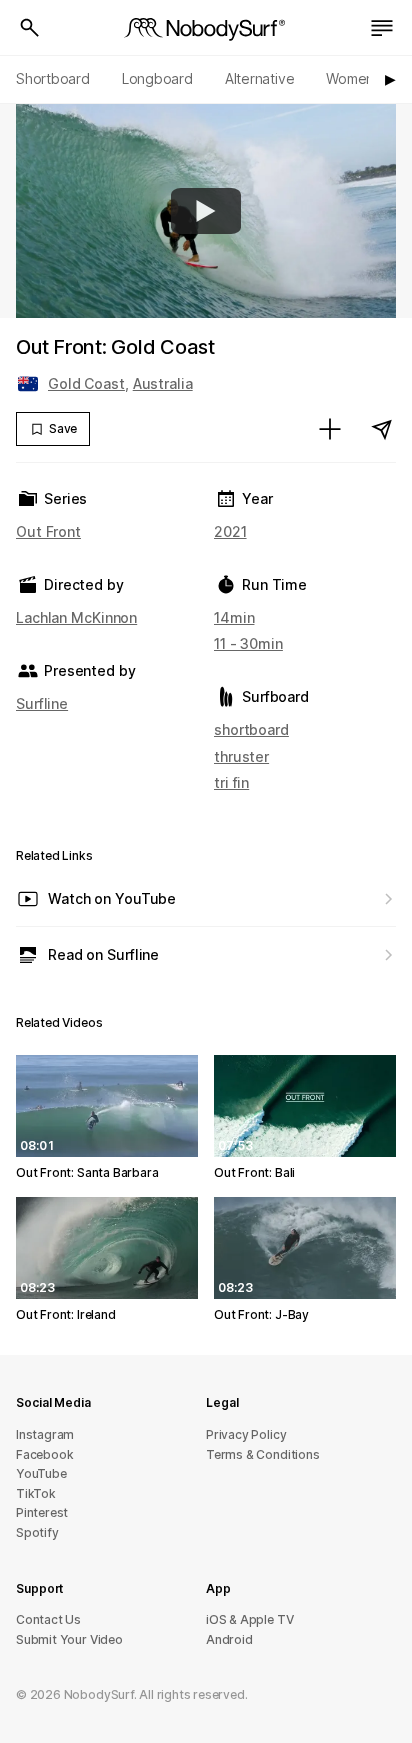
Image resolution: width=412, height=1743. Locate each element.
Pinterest (42, 1512)
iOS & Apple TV (249, 1619)
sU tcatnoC (48, 1619)
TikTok (36, 1493)
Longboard (157, 78)
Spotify (37, 1532)
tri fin (231, 782)
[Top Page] (206, 28)
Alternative (260, 78)
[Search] (30, 28)
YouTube (41, 1473)
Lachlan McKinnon (76, 617)
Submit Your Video (69, 1639)
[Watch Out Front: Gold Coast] (206, 211)
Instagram (45, 1434)
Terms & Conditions (263, 1454)
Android (229, 1639)
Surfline (42, 703)
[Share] (382, 429)
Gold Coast (86, 383)
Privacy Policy (246, 1434)
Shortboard (53, 78)
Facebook (44, 1454)
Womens (353, 78)
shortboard (251, 729)
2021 (230, 531)
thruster (241, 756)
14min (234, 617)
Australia (163, 383)
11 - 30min (248, 643)
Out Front (48, 531)
